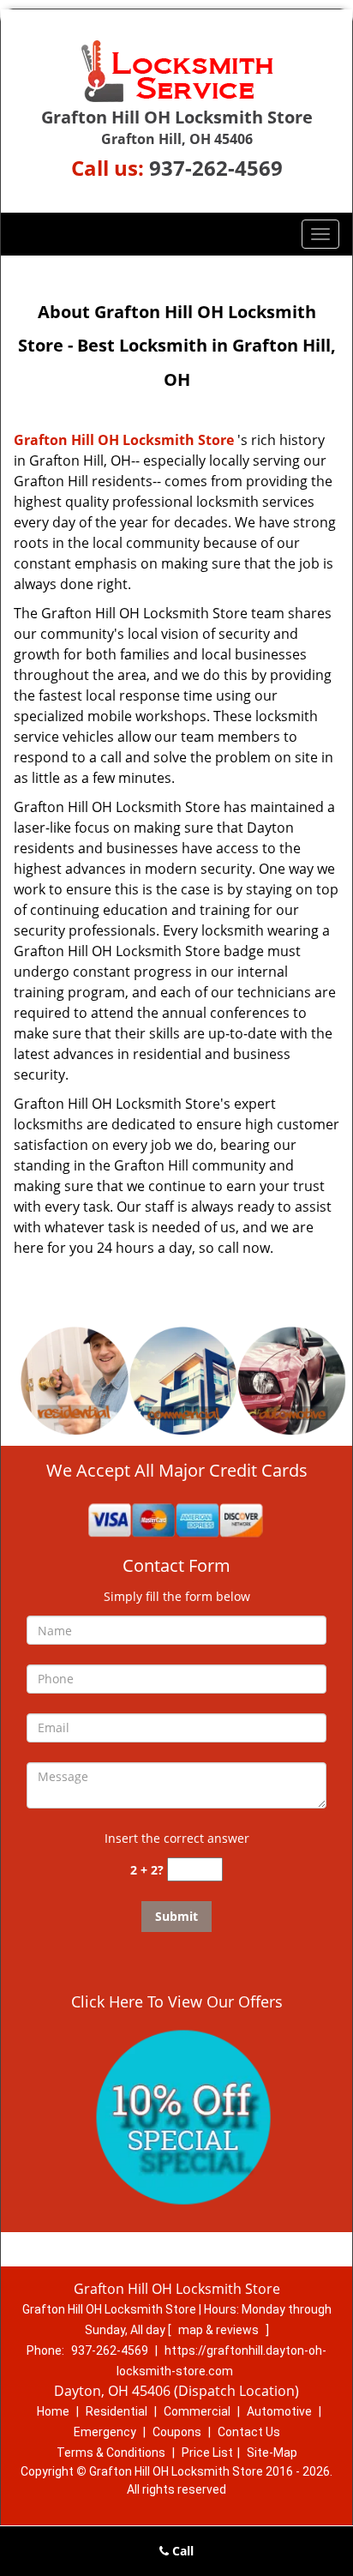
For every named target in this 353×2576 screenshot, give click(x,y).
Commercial (197, 2411)
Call (181, 2551)
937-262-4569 (216, 168)
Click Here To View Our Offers (177, 2001)
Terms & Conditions (111, 2453)
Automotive (279, 2411)
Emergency (105, 2432)
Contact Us (249, 2432)
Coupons (177, 2432)
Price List (207, 2453)
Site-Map (272, 2453)
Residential (117, 2411)
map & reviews (220, 2330)
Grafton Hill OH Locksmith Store (124, 440)
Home (53, 2411)
